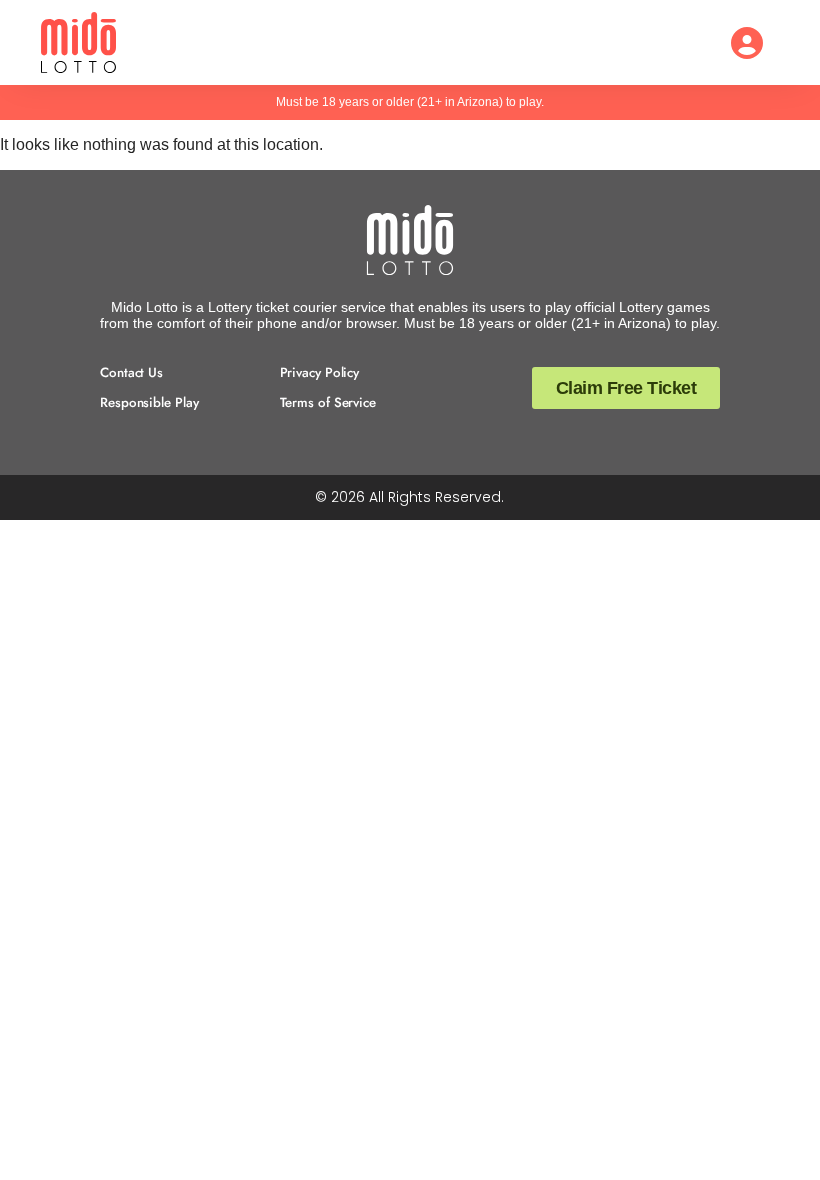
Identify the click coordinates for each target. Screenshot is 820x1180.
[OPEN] (747, 43)
